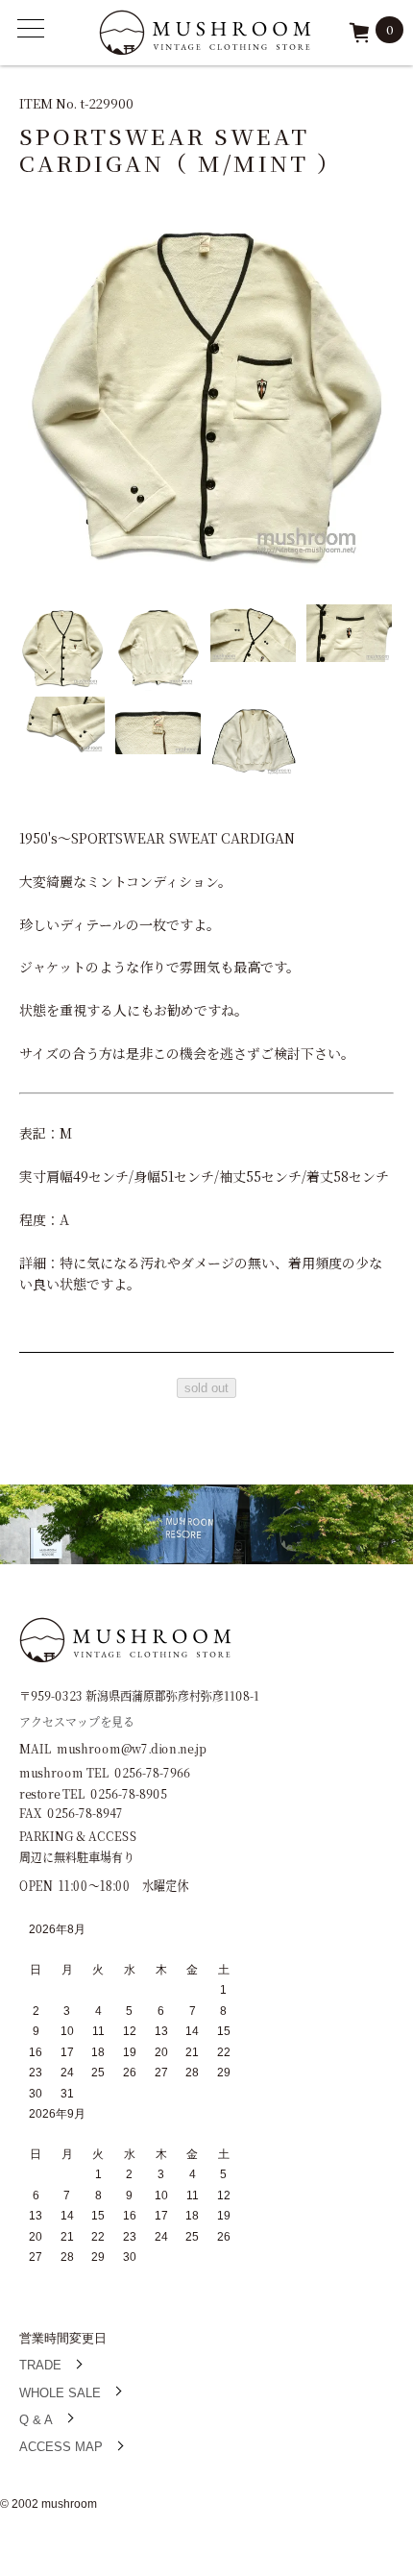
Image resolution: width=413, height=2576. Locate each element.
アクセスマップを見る (77, 1720)
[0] (359, 39)
